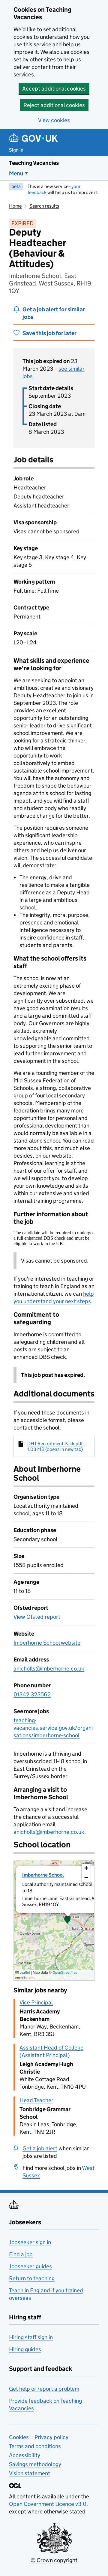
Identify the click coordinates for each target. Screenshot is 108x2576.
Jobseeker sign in (30, 2242)
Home (15, 206)
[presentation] (54, 1920)
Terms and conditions (35, 2446)
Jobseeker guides (30, 2266)
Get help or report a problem (44, 2389)
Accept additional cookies (54, 89)
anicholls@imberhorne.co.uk (49, 1669)
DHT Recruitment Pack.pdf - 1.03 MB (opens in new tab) (56, 1446)
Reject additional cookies (54, 105)
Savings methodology (35, 2464)
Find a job (21, 2254)
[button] (67, 1920)
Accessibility (25, 2455)
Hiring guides (25, 2349)
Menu (16, 173)
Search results (44, 206)
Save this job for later (49, 333)
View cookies (54, 120)
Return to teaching (32, 2278)
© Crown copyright (54, 2560)
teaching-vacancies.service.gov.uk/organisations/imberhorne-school (53, 1728)
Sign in (16, 150)
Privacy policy (51, 2437)
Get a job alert (40, 2148)
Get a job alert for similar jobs (54, 313)
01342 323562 (32, 1694)
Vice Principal (36, 2002)
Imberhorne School (43, 1875)
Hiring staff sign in (31, 2337)
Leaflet (24, 1972)
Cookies (19, 2437)
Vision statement (30, 2473)
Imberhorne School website (47, 1643)
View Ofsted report (37, 1617)
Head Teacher (36, 2100)
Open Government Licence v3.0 (48, 2504)
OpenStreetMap (65, 1972)
